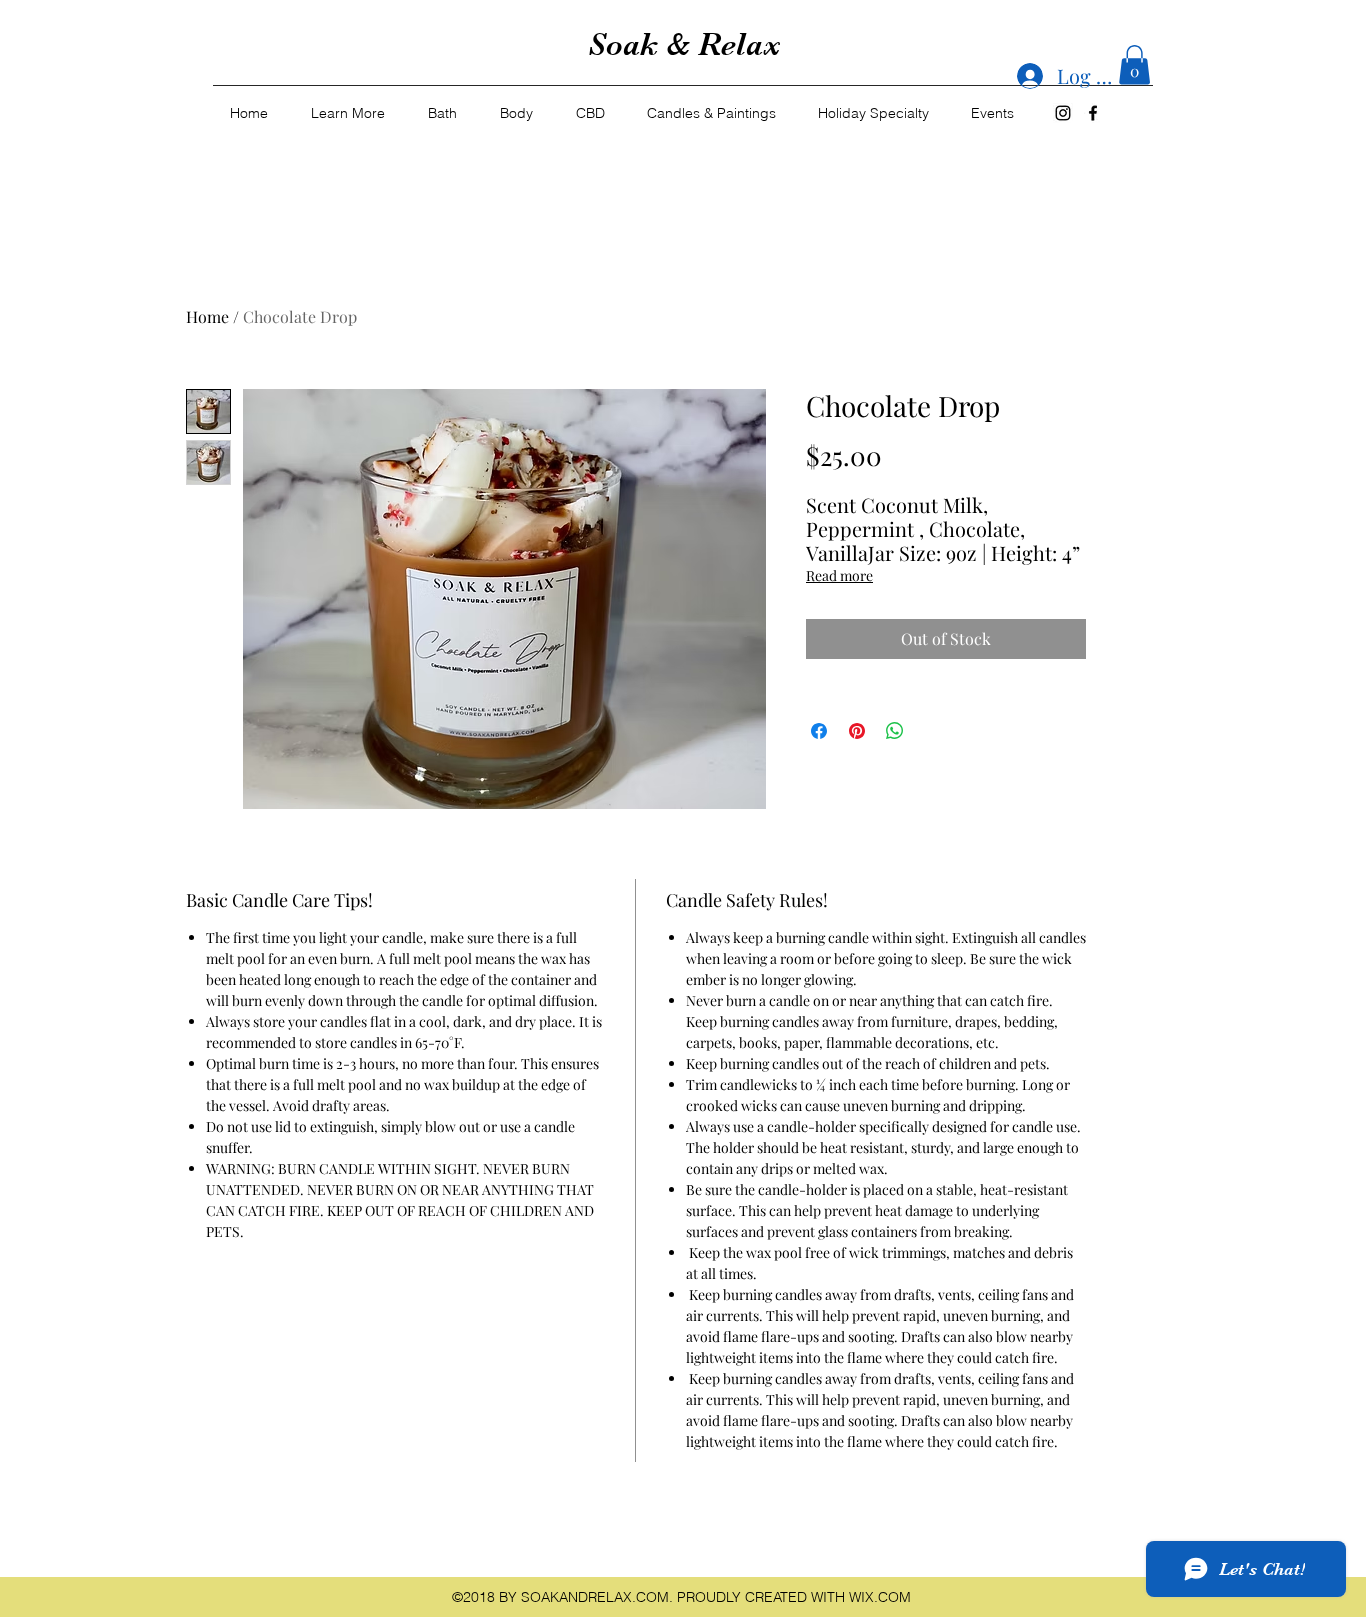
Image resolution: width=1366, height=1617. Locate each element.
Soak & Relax (684, 44)
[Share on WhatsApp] (895, 731)
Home (207, 316)
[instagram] (1063, 113)
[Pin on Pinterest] (857, 731)
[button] (1134, 64)
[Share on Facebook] (819, 731)
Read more (839, 575)
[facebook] (1093, 113)
